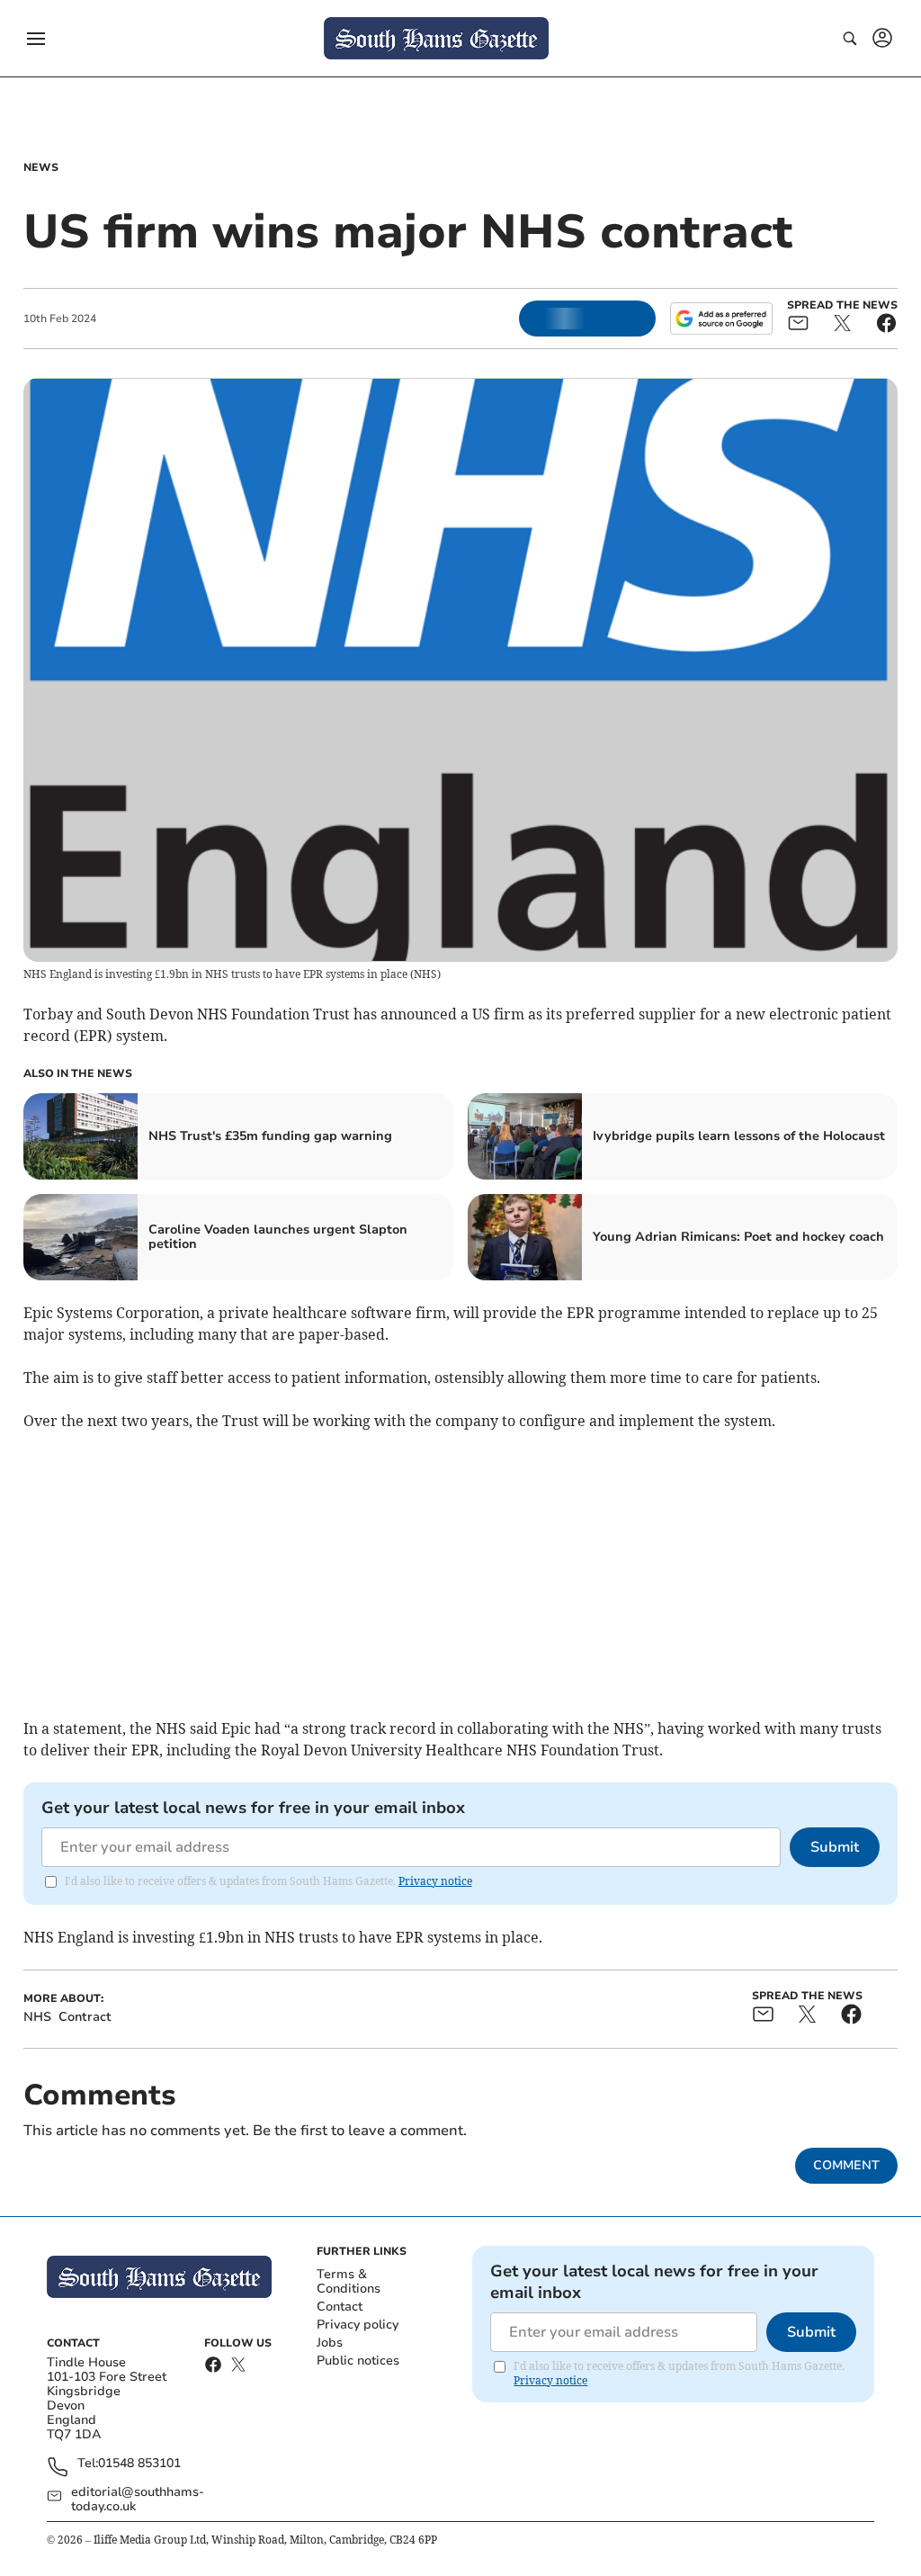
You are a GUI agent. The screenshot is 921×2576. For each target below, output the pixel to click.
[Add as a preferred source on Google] (721, 319)
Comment (846, 2165)
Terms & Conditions (349, 2281)
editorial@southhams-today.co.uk (138, 2500)
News (41, 167)
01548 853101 (139, 2464)
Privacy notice (435, 1881)
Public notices (358, 2361)
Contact (340, 2307)
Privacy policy (358, 2325)
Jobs (330, 2343)
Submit (835, 1847)
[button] (36, 39)
